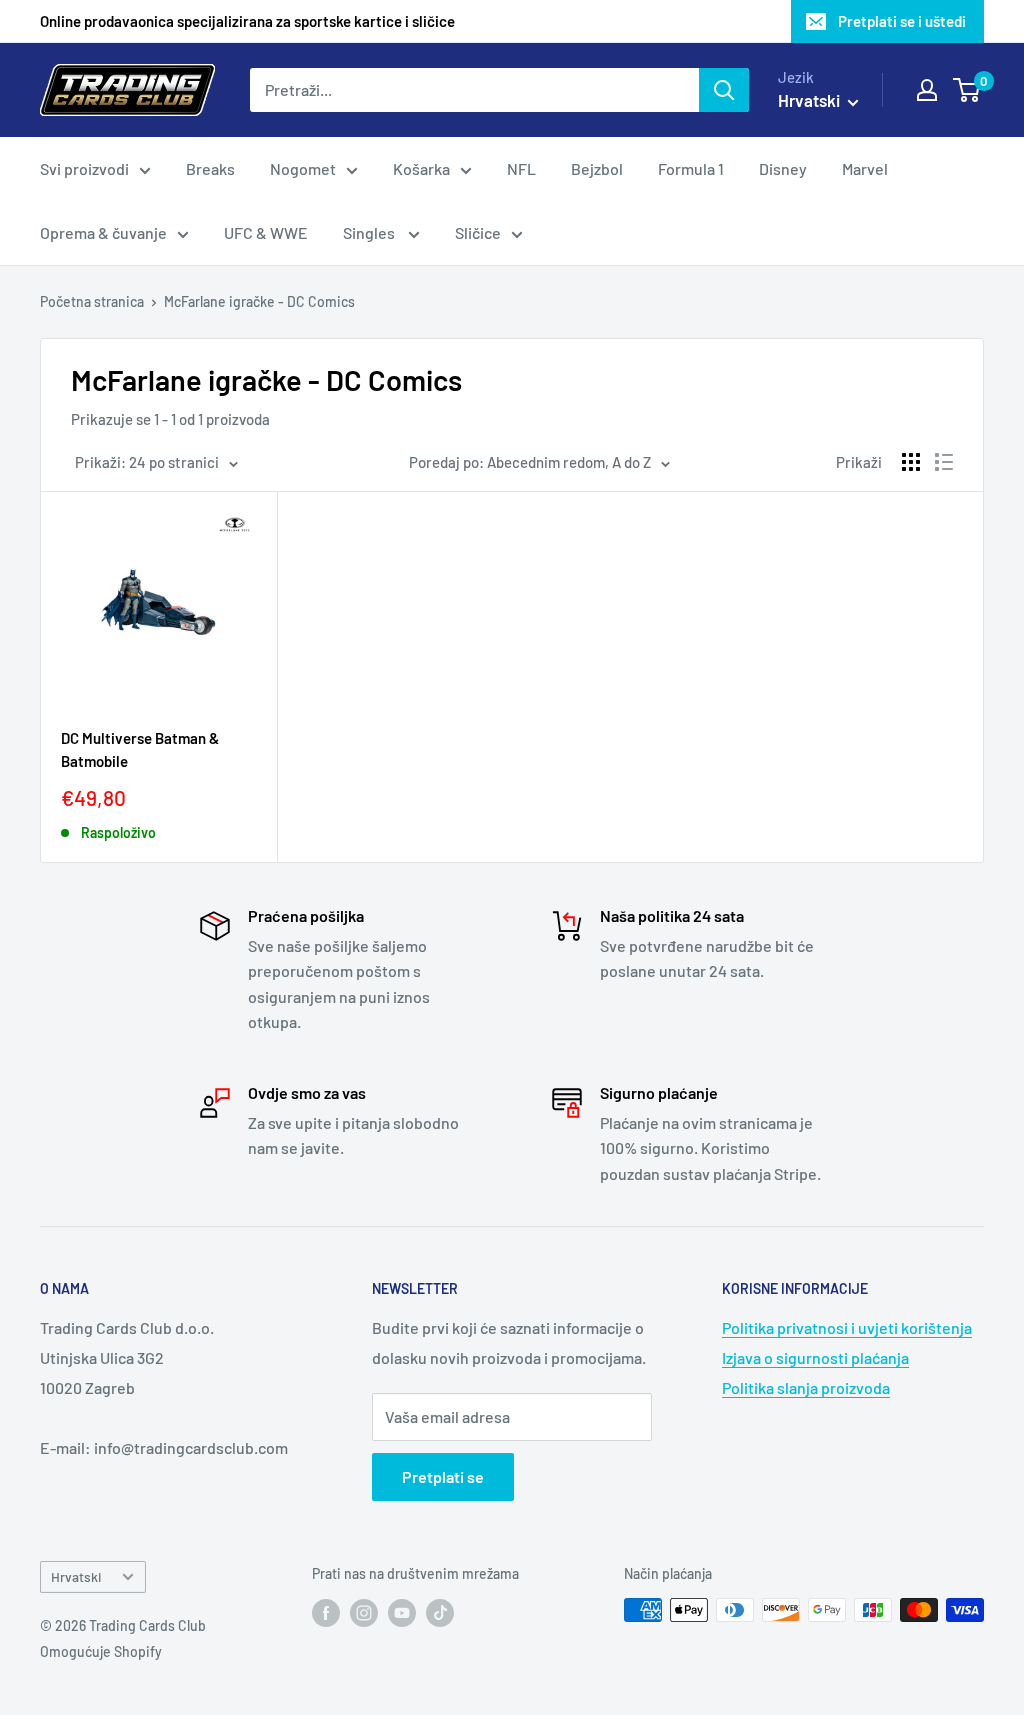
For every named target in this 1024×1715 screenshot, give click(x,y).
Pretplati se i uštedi (902, 21)
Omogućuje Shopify (101, 1651)
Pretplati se (443, 1476)
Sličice (478, 232)
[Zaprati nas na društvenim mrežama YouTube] (402, 1612)
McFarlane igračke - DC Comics (259, 301)
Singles (370, 232)
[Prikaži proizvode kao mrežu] (911, 462)
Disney (783, 168)
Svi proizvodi (84, 168)
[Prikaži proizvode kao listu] (944, 462)
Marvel (865, 168)
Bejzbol (597, 168)
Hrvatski (76, 1576)
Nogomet (303, 168)
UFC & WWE (266, 232)
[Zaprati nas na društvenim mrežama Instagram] (364, 1612)
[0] (967, 90)
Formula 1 (691, 168)
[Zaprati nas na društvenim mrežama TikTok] (440, 1612)
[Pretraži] (724, 90)
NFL (521, 168)
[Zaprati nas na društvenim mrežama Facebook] (326, 1612)
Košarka (421, 168)
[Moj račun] (927, 90)
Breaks (210, 168)
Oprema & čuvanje (103, 232)
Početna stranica (92, 301)
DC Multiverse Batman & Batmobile (140, 749)
